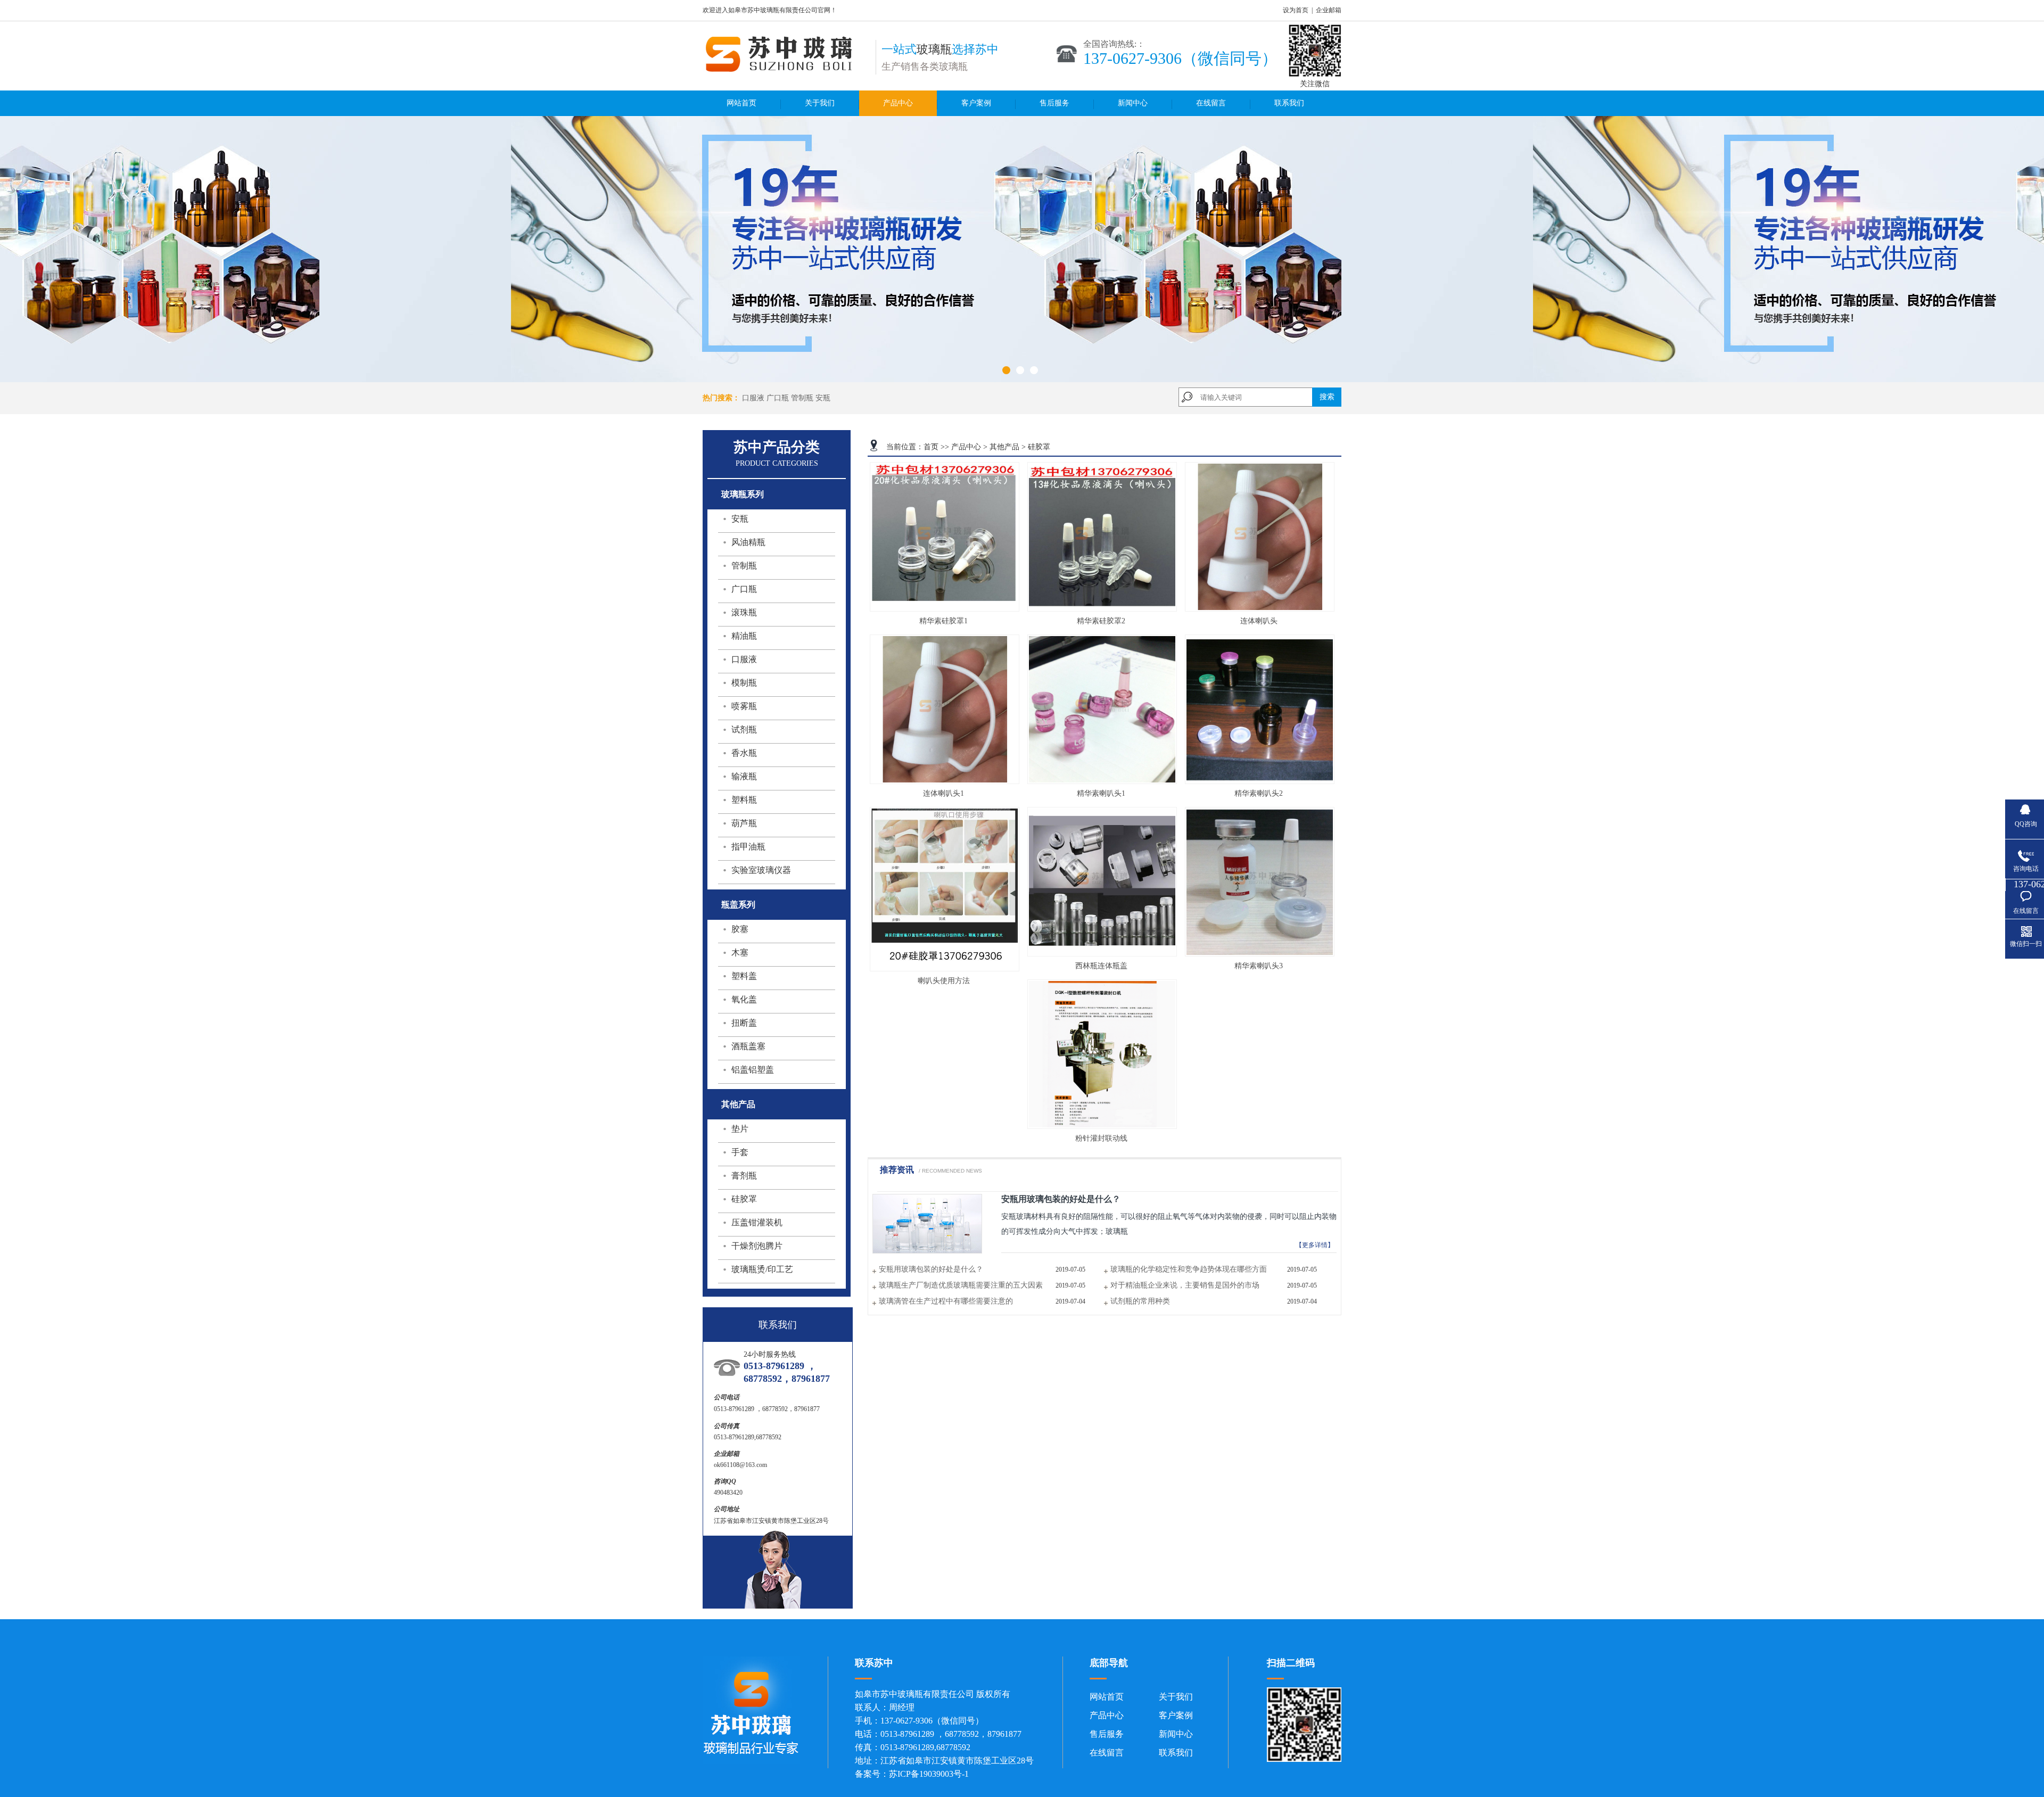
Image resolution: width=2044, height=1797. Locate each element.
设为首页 (1296, 10)
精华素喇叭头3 (1259, 966)
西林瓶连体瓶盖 (1101, 966)
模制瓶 (744, 683)
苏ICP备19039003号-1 (929, 1774)
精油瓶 (744, 636)
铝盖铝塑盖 (753, 1070)
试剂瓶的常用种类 (1140, 1301)
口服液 (753, 398)
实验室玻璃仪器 (761, 870)
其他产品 (1004, 447)
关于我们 (820, 103)
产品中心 (898, 103)
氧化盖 (744, 999)
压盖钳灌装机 (757, 1222)
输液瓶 (744, 776)
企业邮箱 (1329, 10)
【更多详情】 (1315, 1245)
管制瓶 (802, 398)
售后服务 (1054, 103)
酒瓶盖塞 (748, 1046)
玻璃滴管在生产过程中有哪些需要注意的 (946, 1301)
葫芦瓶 (744, 823)
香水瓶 (744, 753)
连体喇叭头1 (943, 793)
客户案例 (976, 103)
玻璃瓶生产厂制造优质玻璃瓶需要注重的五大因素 (961, 1285)
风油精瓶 (748, 542)
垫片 (740, 1129)
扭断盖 (744, 1023)
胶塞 (740, 929)
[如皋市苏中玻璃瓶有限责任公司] (784, 70)
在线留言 (1211, 103)
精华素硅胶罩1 (943, 621)
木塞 (740, 953)
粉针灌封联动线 (1101, 1138)
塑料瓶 (744, 800)
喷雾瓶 (744, 706)
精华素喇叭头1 (1101, 793)
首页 (931, 447)
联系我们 (1289, 103)
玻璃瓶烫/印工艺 (762, 1269)
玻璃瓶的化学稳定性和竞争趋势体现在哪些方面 (1189, 1269)
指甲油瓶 (748, 847)
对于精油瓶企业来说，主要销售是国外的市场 (1185, 1285)
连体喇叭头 (1259, 621)
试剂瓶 (744, 729)
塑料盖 (744, 976)
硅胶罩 (744, 1199)
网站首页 (741, 103)
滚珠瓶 (744, 612)
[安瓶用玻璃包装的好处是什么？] (927, 1251)
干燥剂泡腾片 (757, 1246)
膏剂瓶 (744, 1176)
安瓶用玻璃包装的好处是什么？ (1061, 1199)
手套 (740, 1152)
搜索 (1327, 397)
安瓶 (823, 398)
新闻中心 (1133, 103)
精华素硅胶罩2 (1101, 621)
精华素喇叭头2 (1259, 793)
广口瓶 (778, 398)
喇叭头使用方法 (944, 981)
